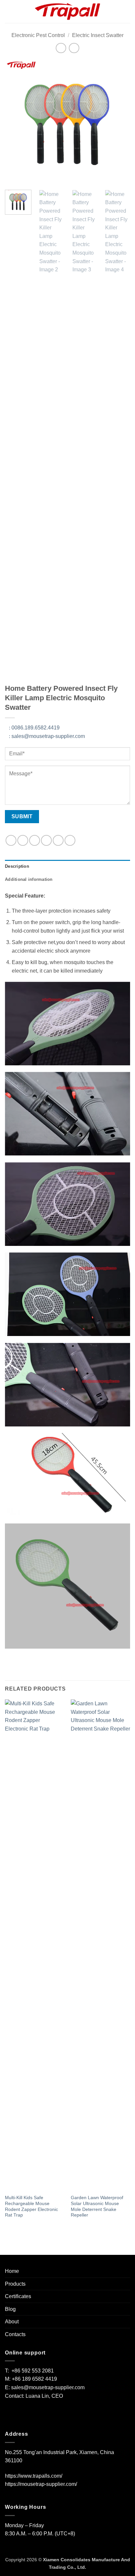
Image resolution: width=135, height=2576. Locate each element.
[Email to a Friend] (46, 840)
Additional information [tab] (29, 879)
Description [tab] (17, 866)
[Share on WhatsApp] (11, 840)
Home (12, 2271)
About (12, 2322)
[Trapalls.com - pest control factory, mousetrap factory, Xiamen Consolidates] (67, 11)
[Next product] (61, 48)
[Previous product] (74, 48)
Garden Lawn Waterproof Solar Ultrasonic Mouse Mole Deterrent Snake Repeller (97, 2206)
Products (15, 2284)
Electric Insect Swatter (98, 35)
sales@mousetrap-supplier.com (47, 736)
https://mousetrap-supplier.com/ (41, 2484)
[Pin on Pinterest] (58, 840)
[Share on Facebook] (23, 840)
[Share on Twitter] (35, 840)
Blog (10, 2309)
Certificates (18, 2296)
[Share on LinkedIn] (70, 840)
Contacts (15, 2334)
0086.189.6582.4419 (34, 728)
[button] (9, 11)
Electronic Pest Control (38, 35)
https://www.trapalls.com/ (34, 2476)
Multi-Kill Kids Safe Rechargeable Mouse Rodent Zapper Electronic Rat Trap (31, 2206)
